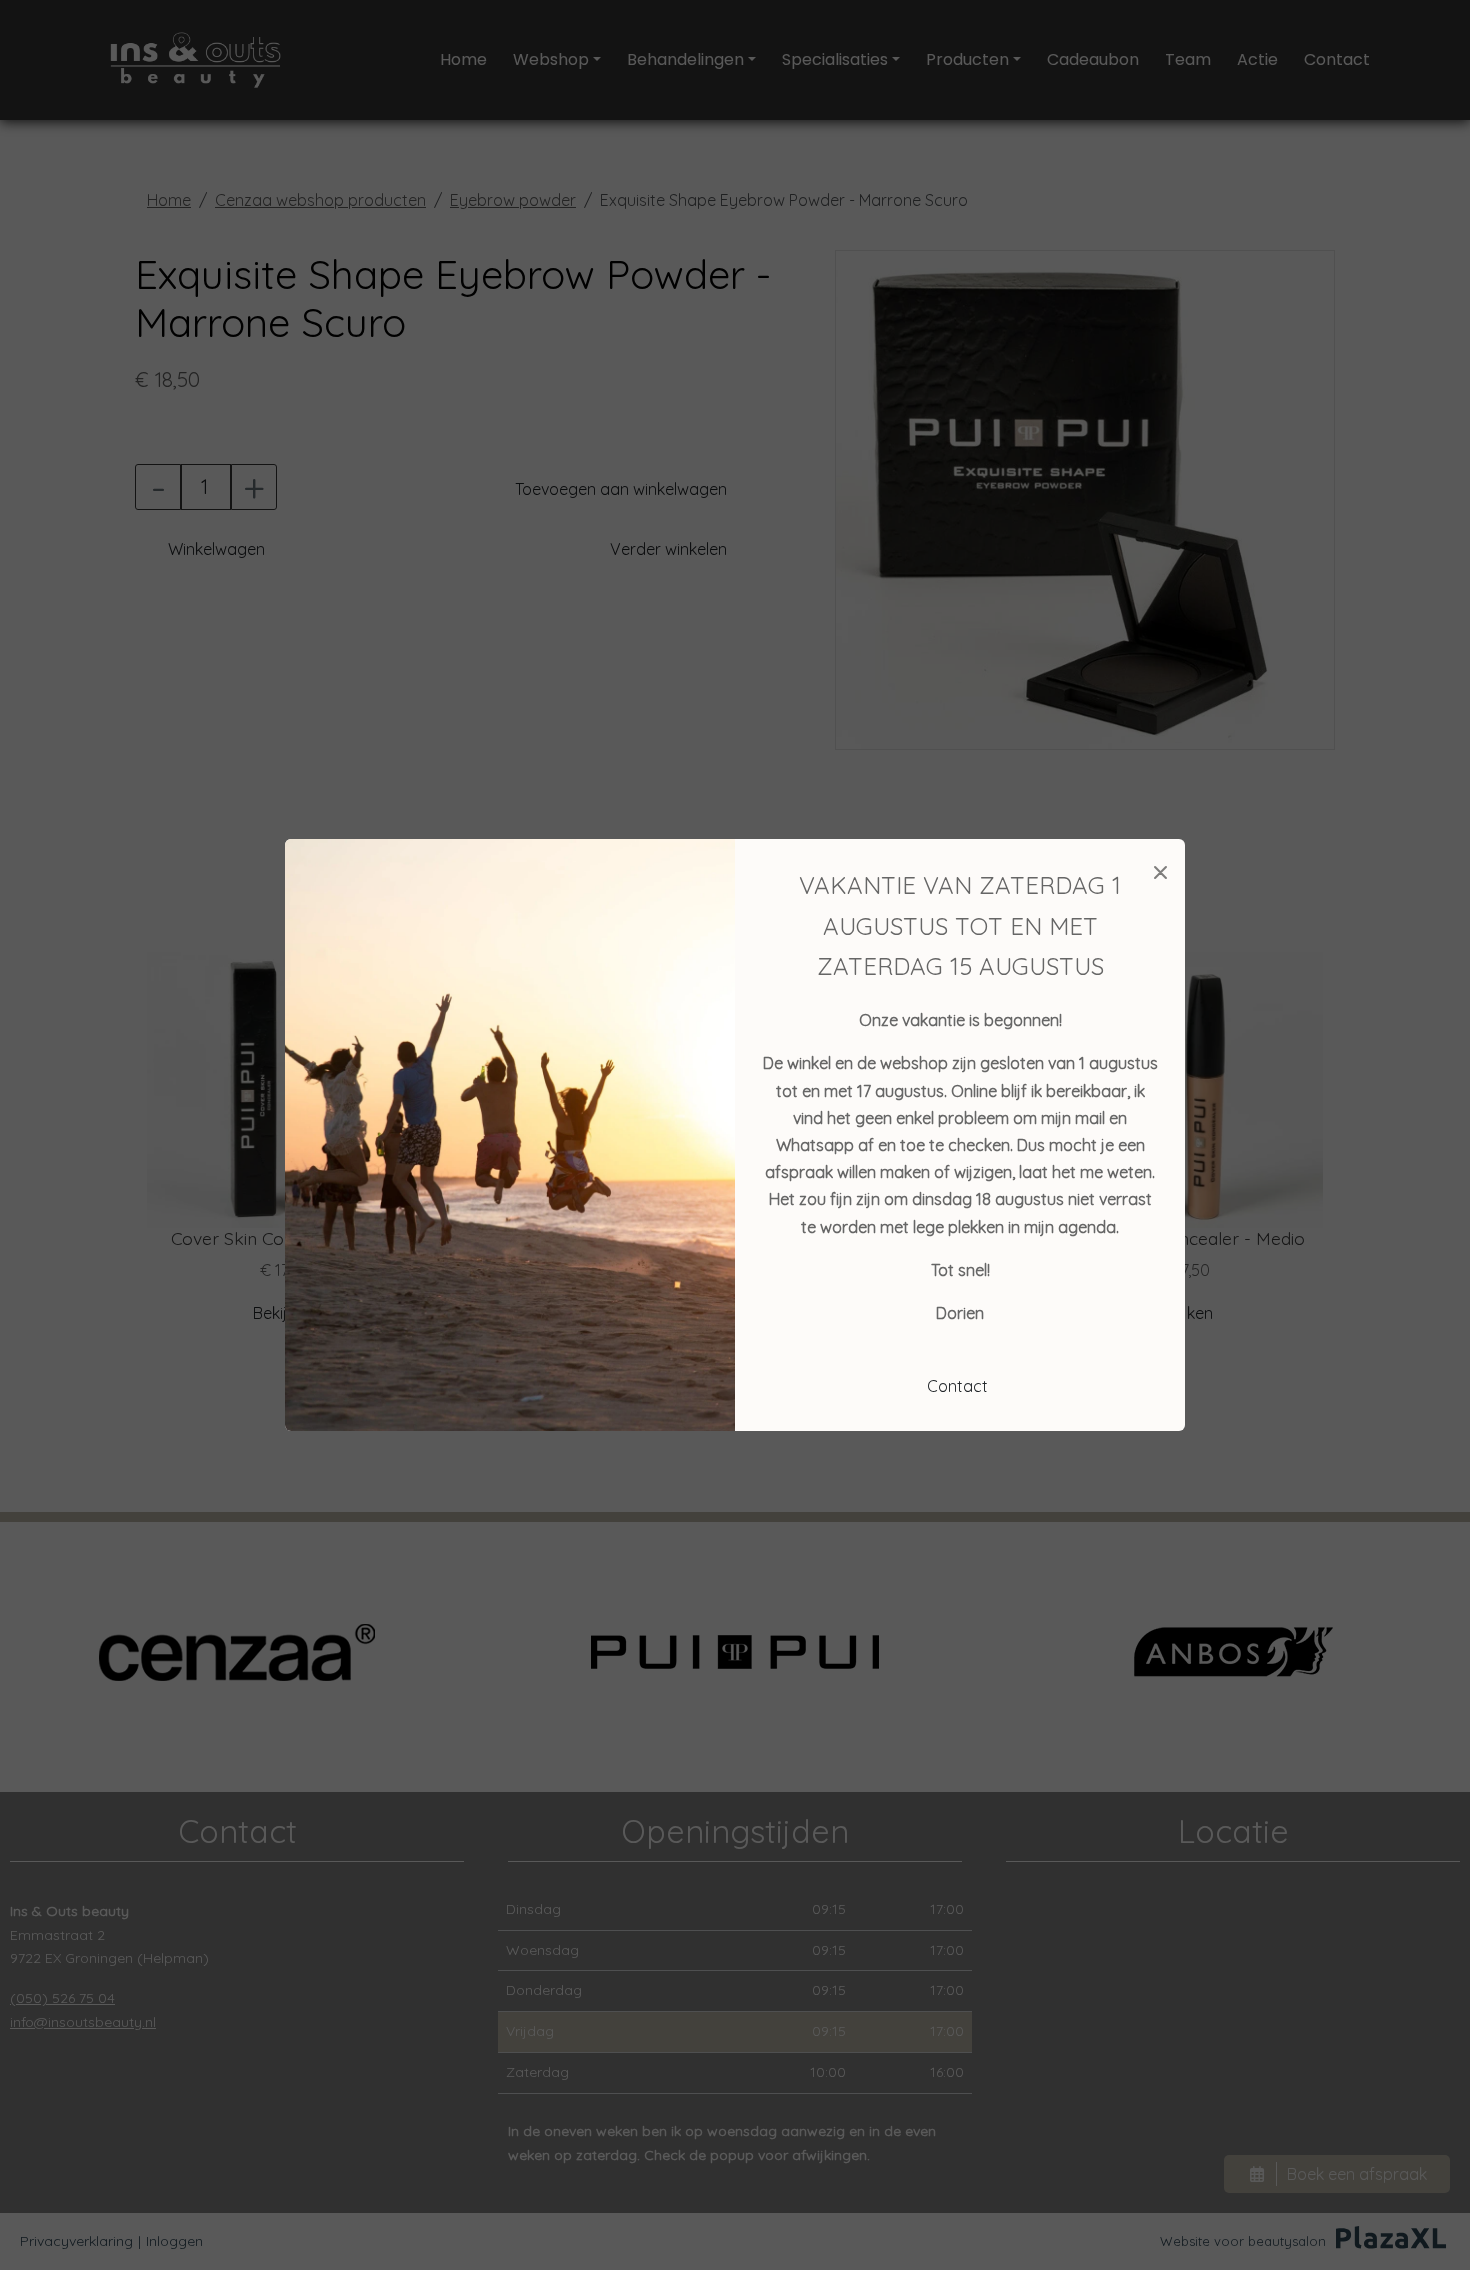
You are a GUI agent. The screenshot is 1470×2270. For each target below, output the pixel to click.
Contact (957, 1386)
